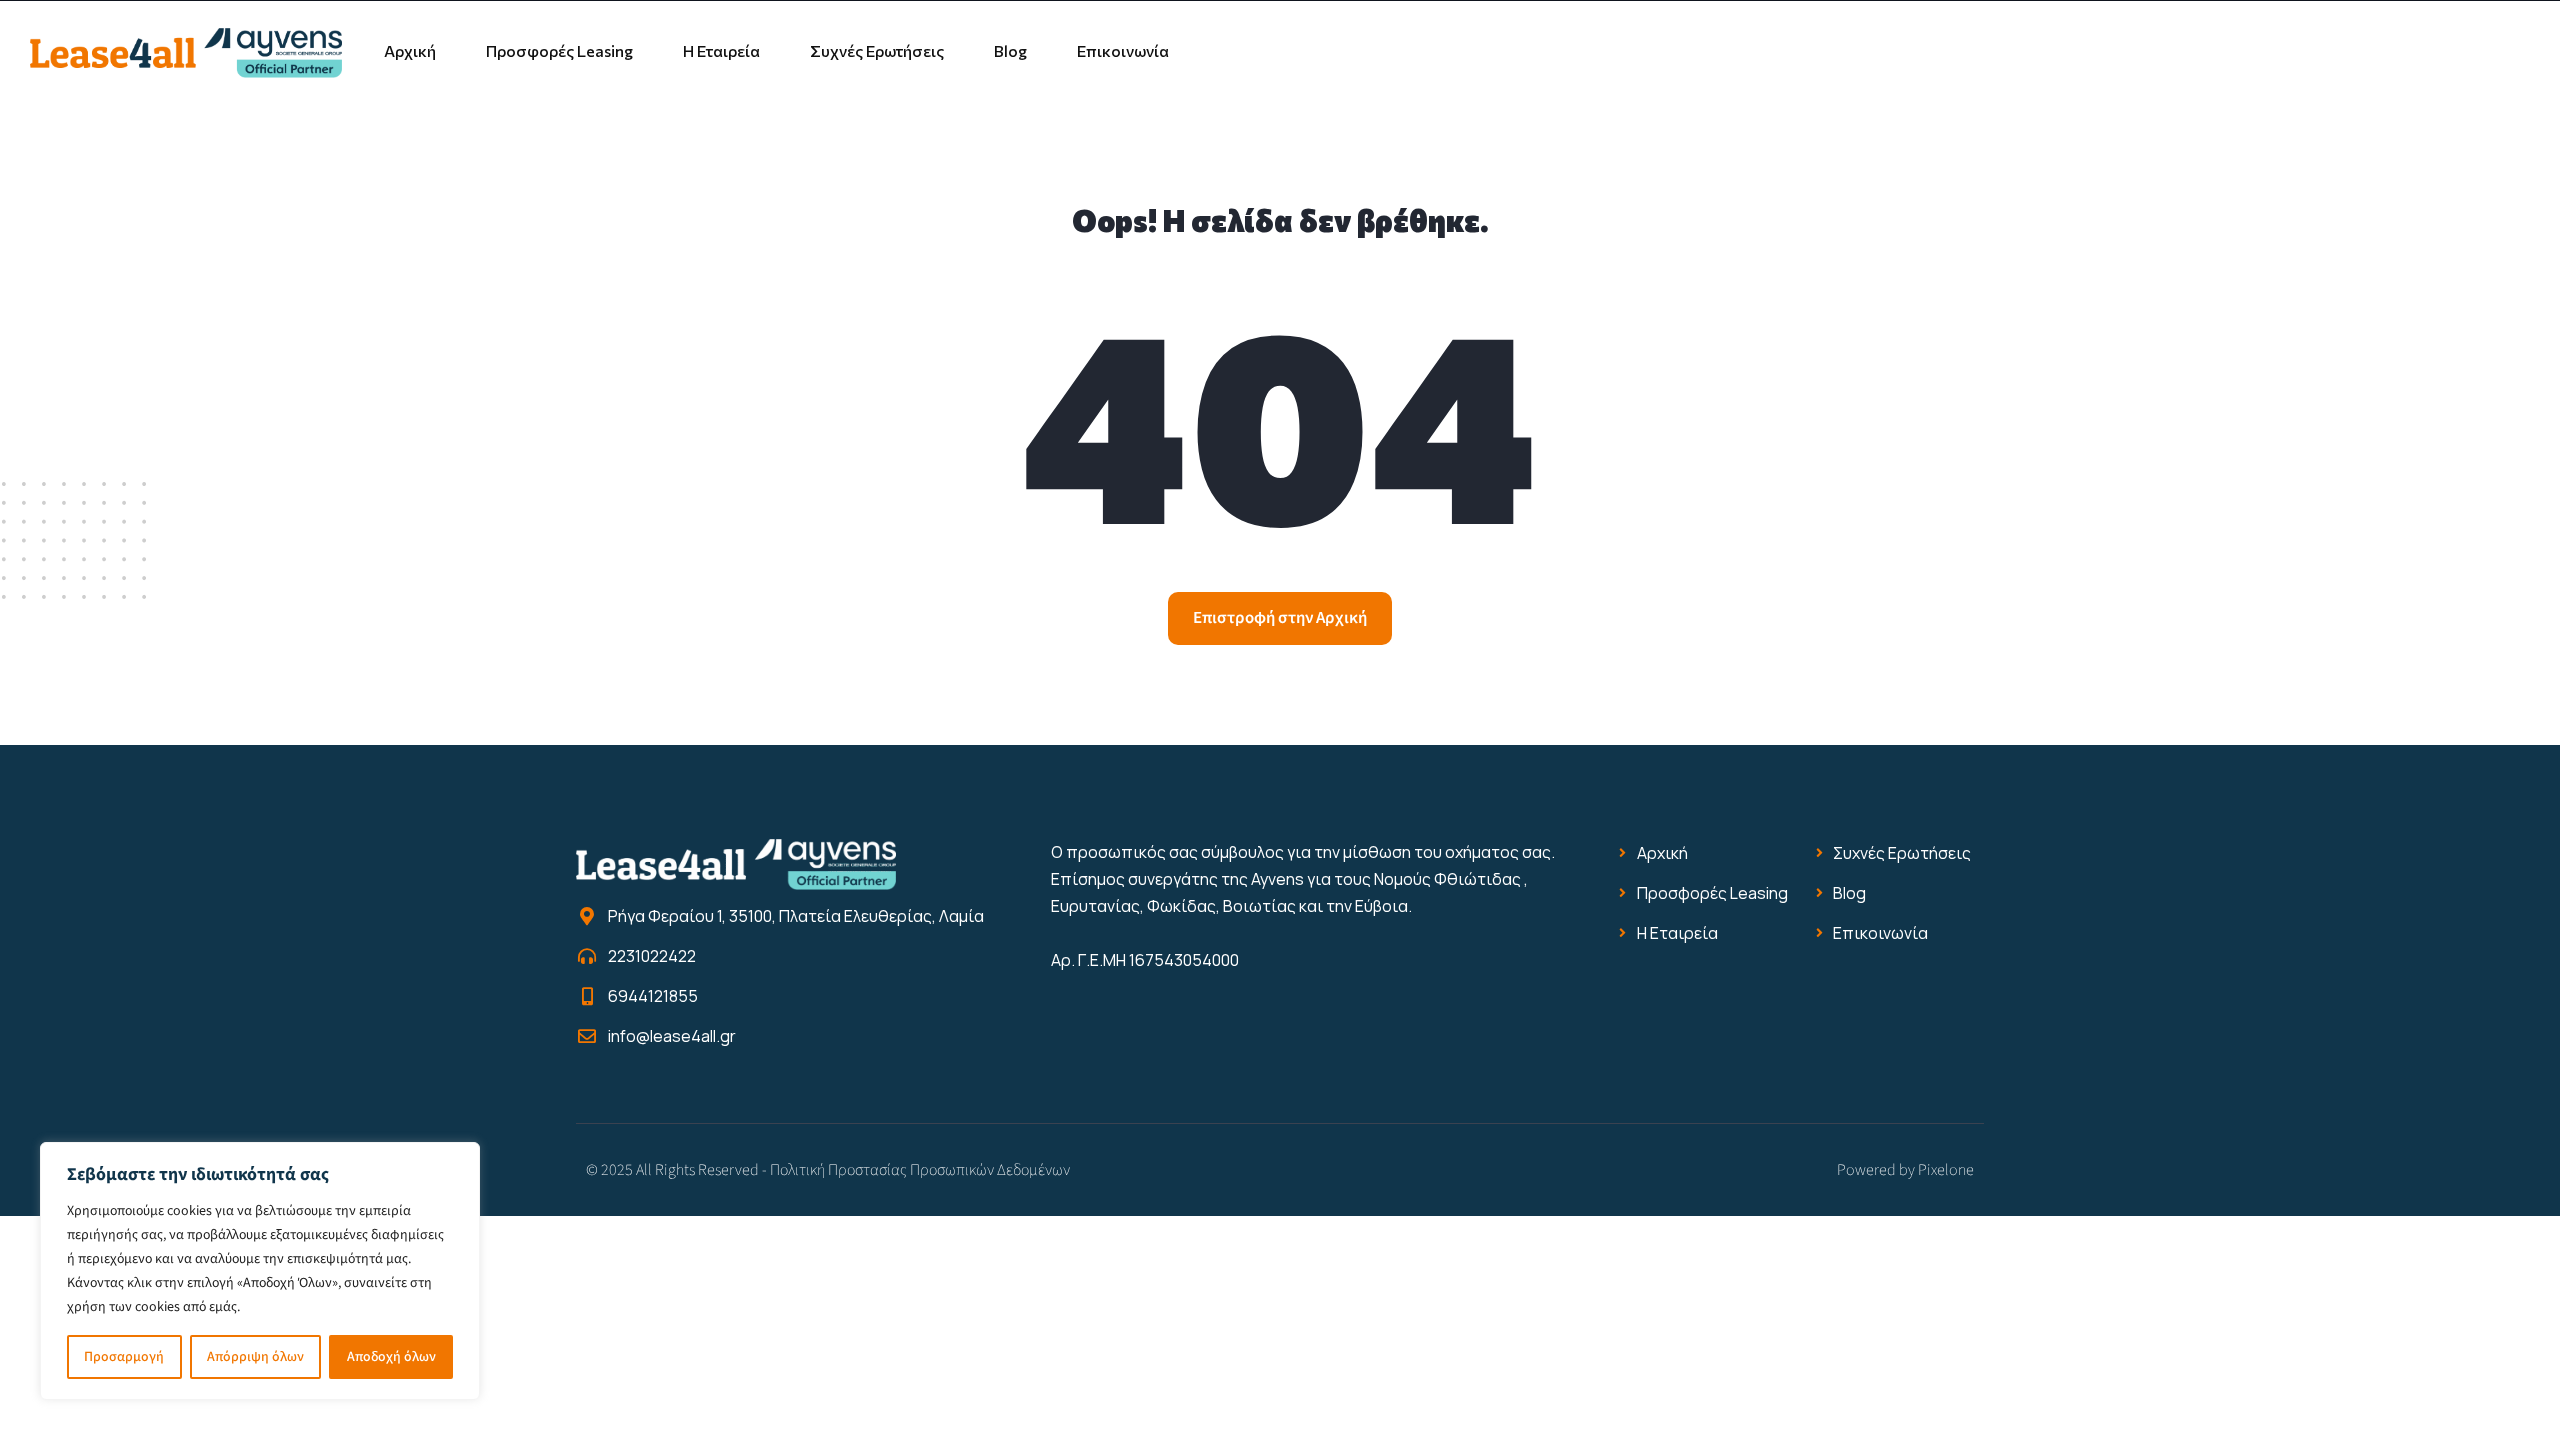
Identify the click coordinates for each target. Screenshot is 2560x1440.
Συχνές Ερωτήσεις (877, 50)
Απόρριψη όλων (255, 1357)
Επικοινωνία (1123, 50)
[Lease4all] (186, 51)
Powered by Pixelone (1905, 1170)
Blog (1010, 50)
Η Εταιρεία (721, 50)
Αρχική (410, 50)
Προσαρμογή (124, 1357)
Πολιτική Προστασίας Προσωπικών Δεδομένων (920, 1170)
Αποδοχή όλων (391, 1357)
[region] (260, 1271)
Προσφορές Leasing (559, 50)
